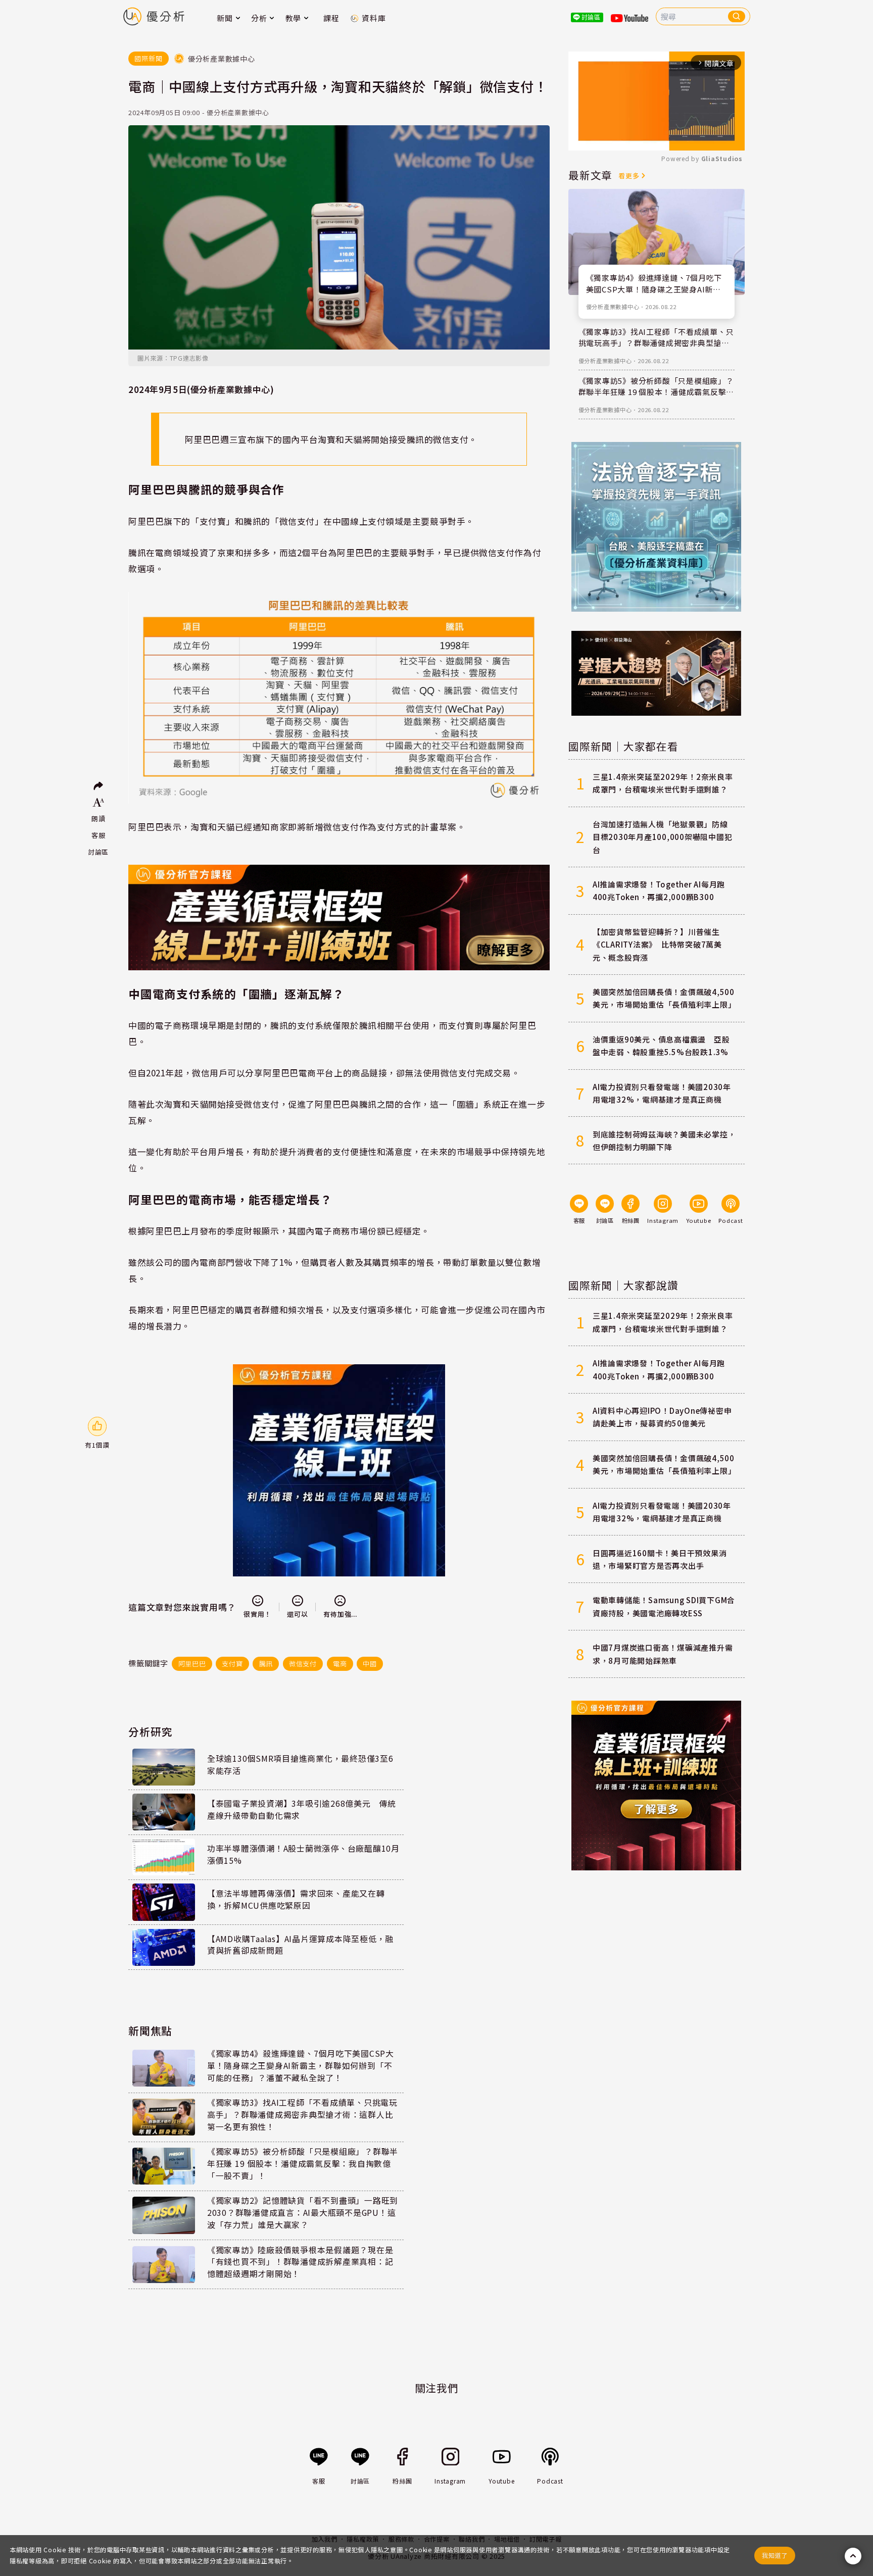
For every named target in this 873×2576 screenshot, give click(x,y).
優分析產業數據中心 (613, 307)
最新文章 (590, 175)
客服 (99, 835)
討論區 (98, 852)
